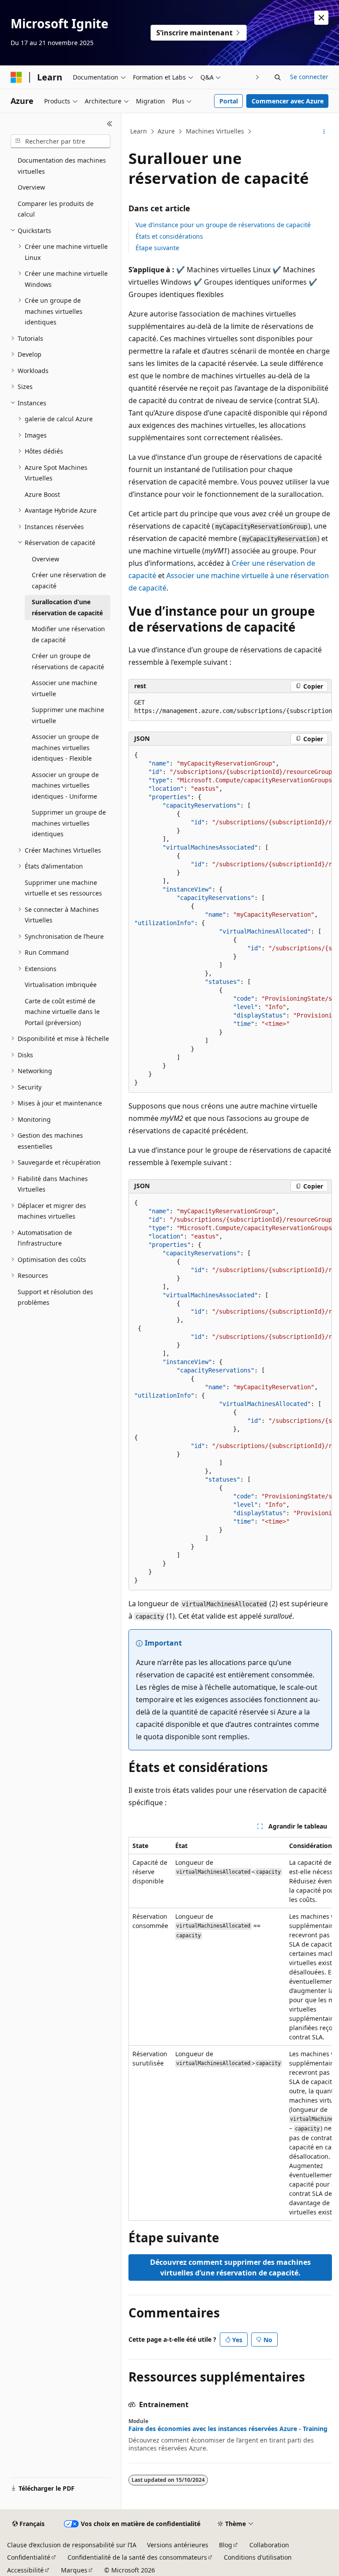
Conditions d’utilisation (258, 2557)
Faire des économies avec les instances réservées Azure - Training (228, 2429)
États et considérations (169, 236)
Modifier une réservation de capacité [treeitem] (68, 634)
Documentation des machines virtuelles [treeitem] (62, 166)
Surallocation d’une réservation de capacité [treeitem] (67, 607)
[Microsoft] (16, 77)
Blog (226, 2545)
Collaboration (269, 2545)
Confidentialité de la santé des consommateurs (137, 2557)
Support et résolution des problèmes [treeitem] (55, 1297)
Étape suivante (157, 248)
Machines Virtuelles (215, 131)
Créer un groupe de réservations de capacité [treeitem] (68, 661)
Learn (139, 131)
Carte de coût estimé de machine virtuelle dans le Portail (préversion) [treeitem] (62, 1012)
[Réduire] (110, 124)
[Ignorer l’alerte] (321, 18)
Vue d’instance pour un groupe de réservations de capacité (223, 225)
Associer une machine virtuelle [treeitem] (64, 688)
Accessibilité (25, 2570)
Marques (74, 2570)
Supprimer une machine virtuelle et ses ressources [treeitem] (63, 888)
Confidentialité (29, 2557)
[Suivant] (258, 77)
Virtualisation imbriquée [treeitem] (61, 985)
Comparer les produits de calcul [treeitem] (56, 209)
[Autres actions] (324, 132)
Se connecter (309, 77)
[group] (230, 707)
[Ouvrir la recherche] (278, 77)
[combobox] (60, 141)
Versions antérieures (178, 2545)
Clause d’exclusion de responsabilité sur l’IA (72, 2545)
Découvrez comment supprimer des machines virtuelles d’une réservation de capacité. (230, 2267)
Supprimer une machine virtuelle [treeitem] (68, 715)
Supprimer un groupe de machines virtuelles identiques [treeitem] (69, 823)
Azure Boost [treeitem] (42, 494)
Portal (229, 101)
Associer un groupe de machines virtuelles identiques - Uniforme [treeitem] (65, 785)
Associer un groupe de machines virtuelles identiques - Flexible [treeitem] (65, 747)
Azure (166, 131)
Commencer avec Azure (288, 101)
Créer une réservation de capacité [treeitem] (69, 580)
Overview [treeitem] (31, 187)
